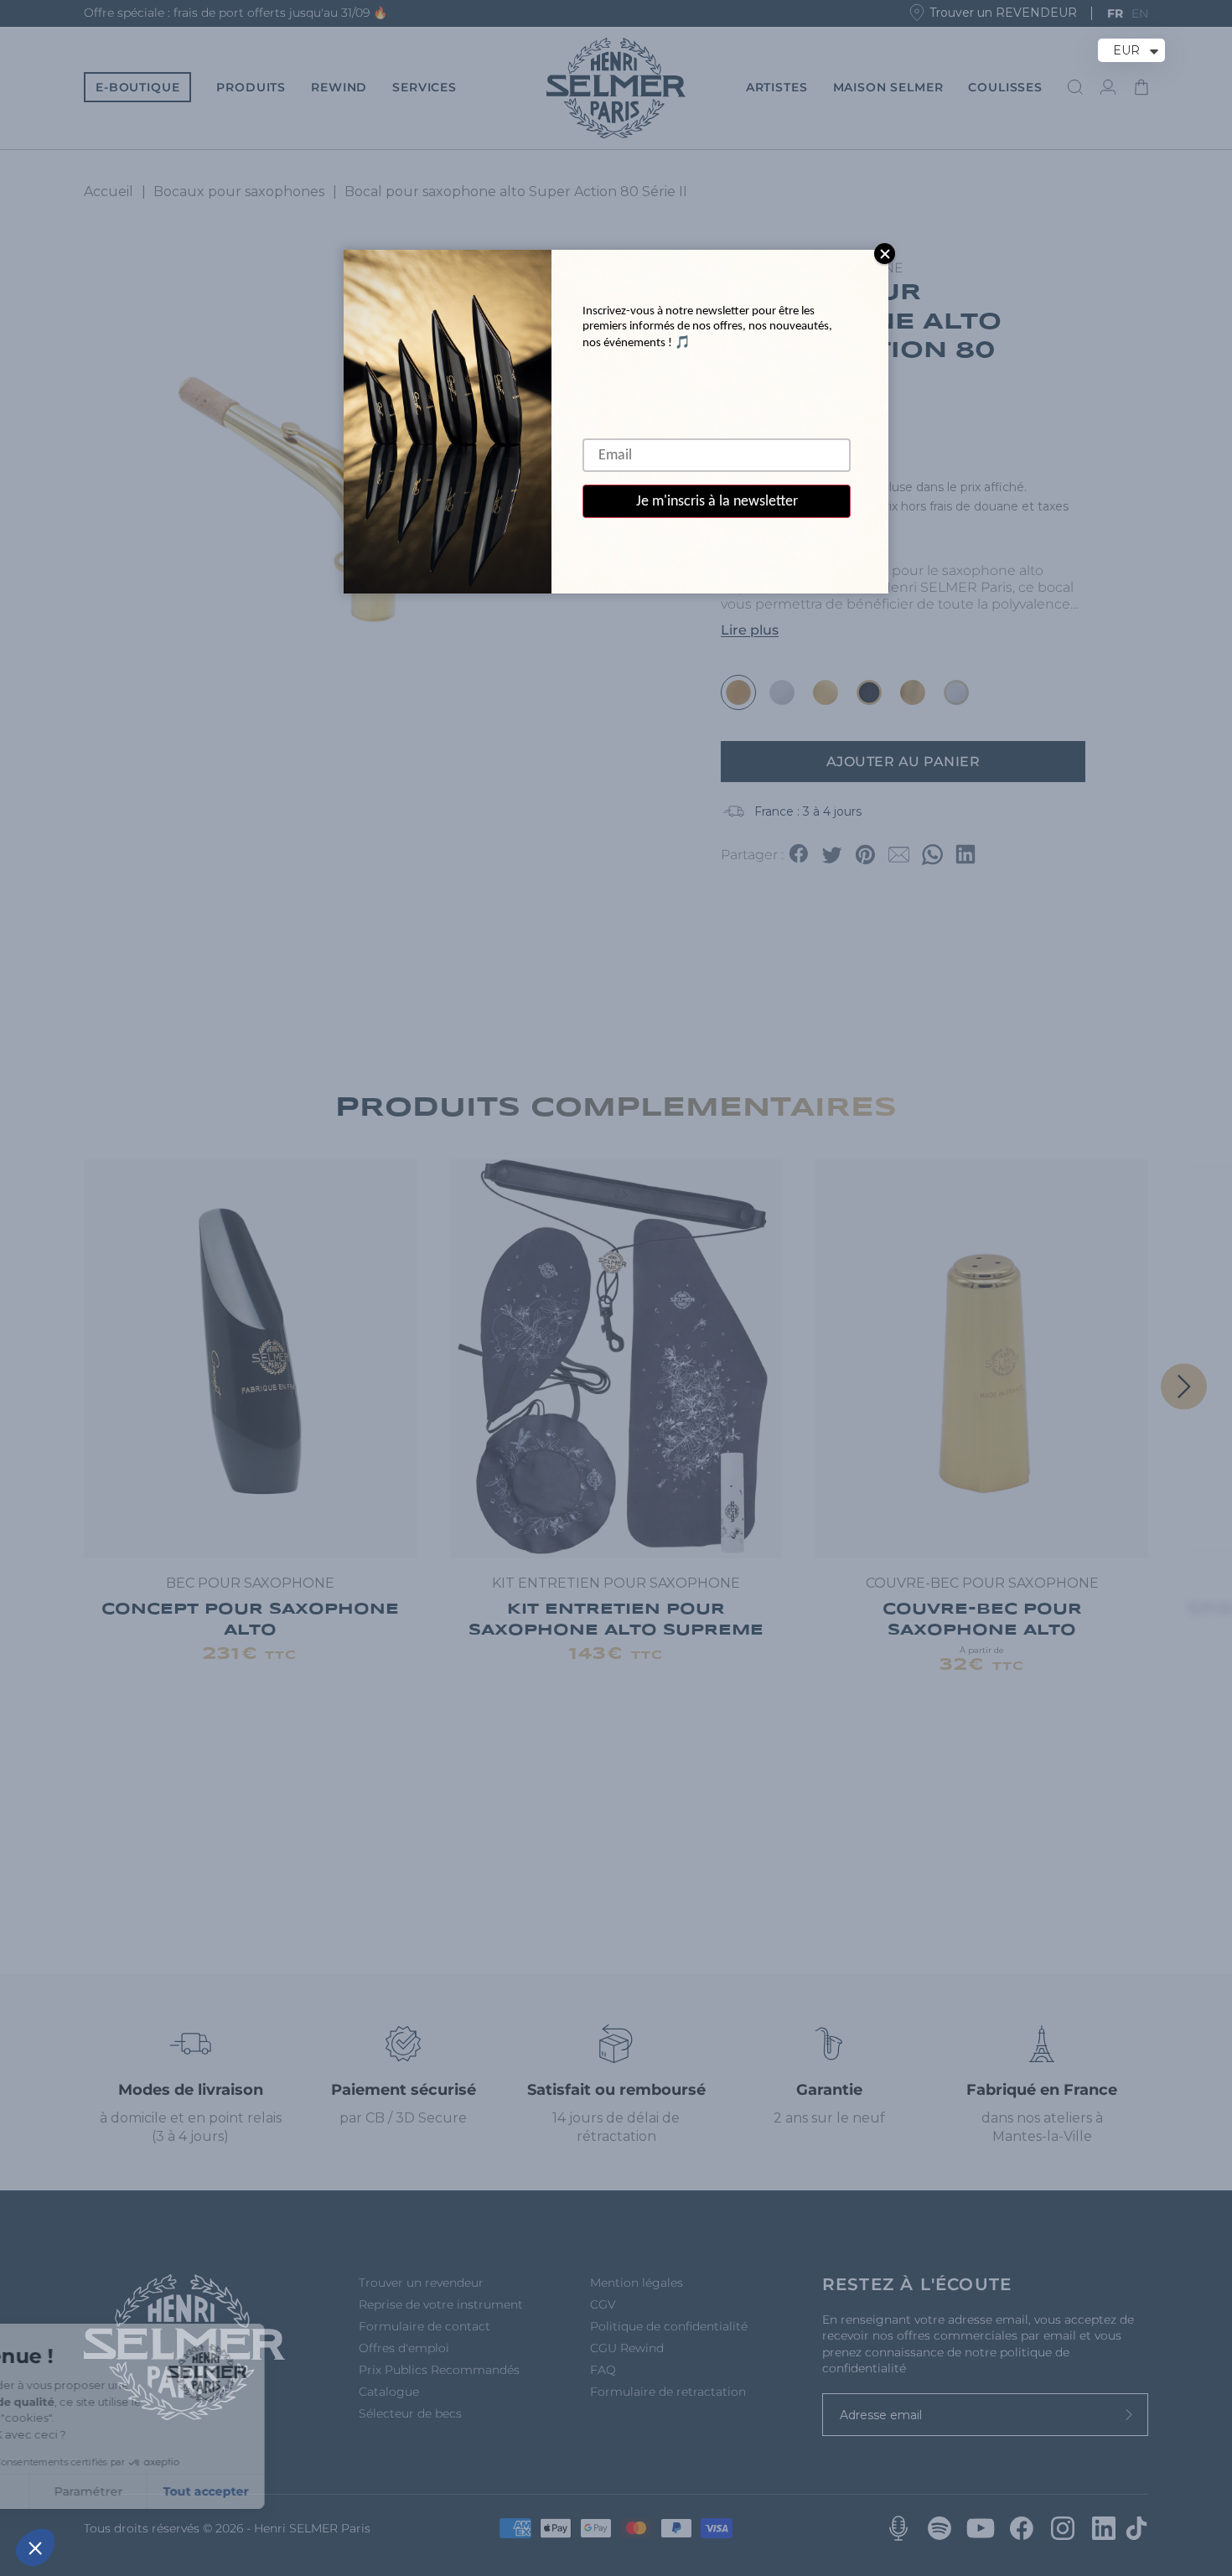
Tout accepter (310, 2491)
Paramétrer (193, 2491)
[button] (35, 2547)
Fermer (75, 2491)
